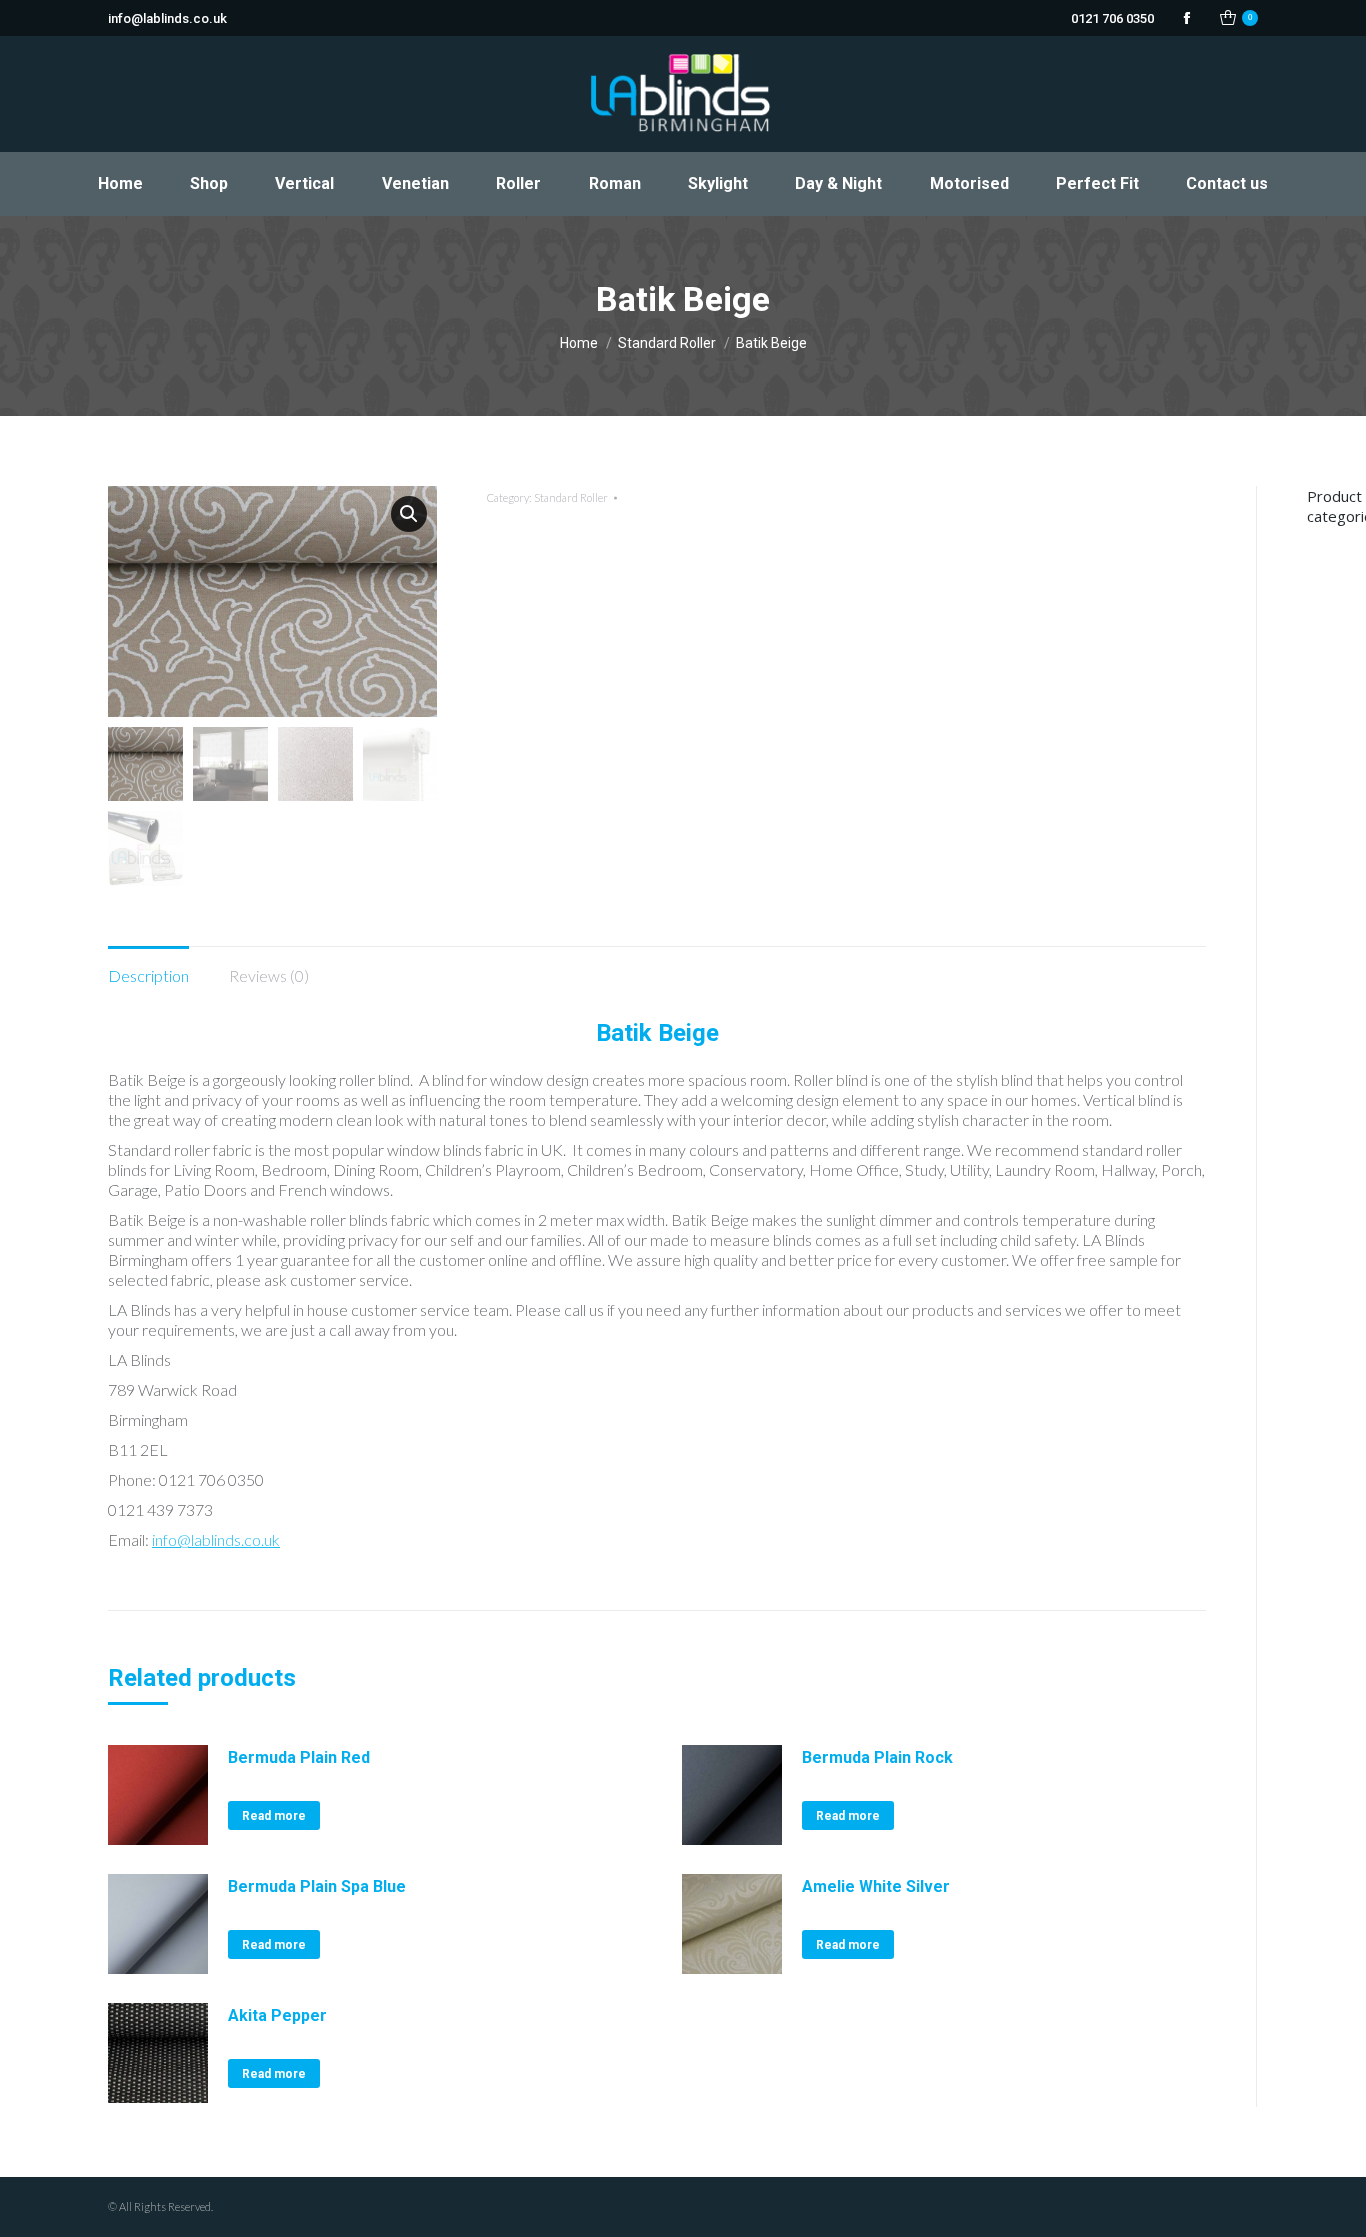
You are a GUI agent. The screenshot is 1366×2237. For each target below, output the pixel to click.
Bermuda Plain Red (299, 1757)
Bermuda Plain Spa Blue (317, 1886)
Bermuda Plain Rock (877, 1757)
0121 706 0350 (1112, 18)
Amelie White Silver (876, 1886)
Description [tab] (148, 975)
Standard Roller (571, 497)
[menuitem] (120, 184)
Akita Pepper (277, 2015)
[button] (409, 514)
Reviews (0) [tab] (269, 975)
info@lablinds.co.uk (167, 18)
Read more (274, 1816)
